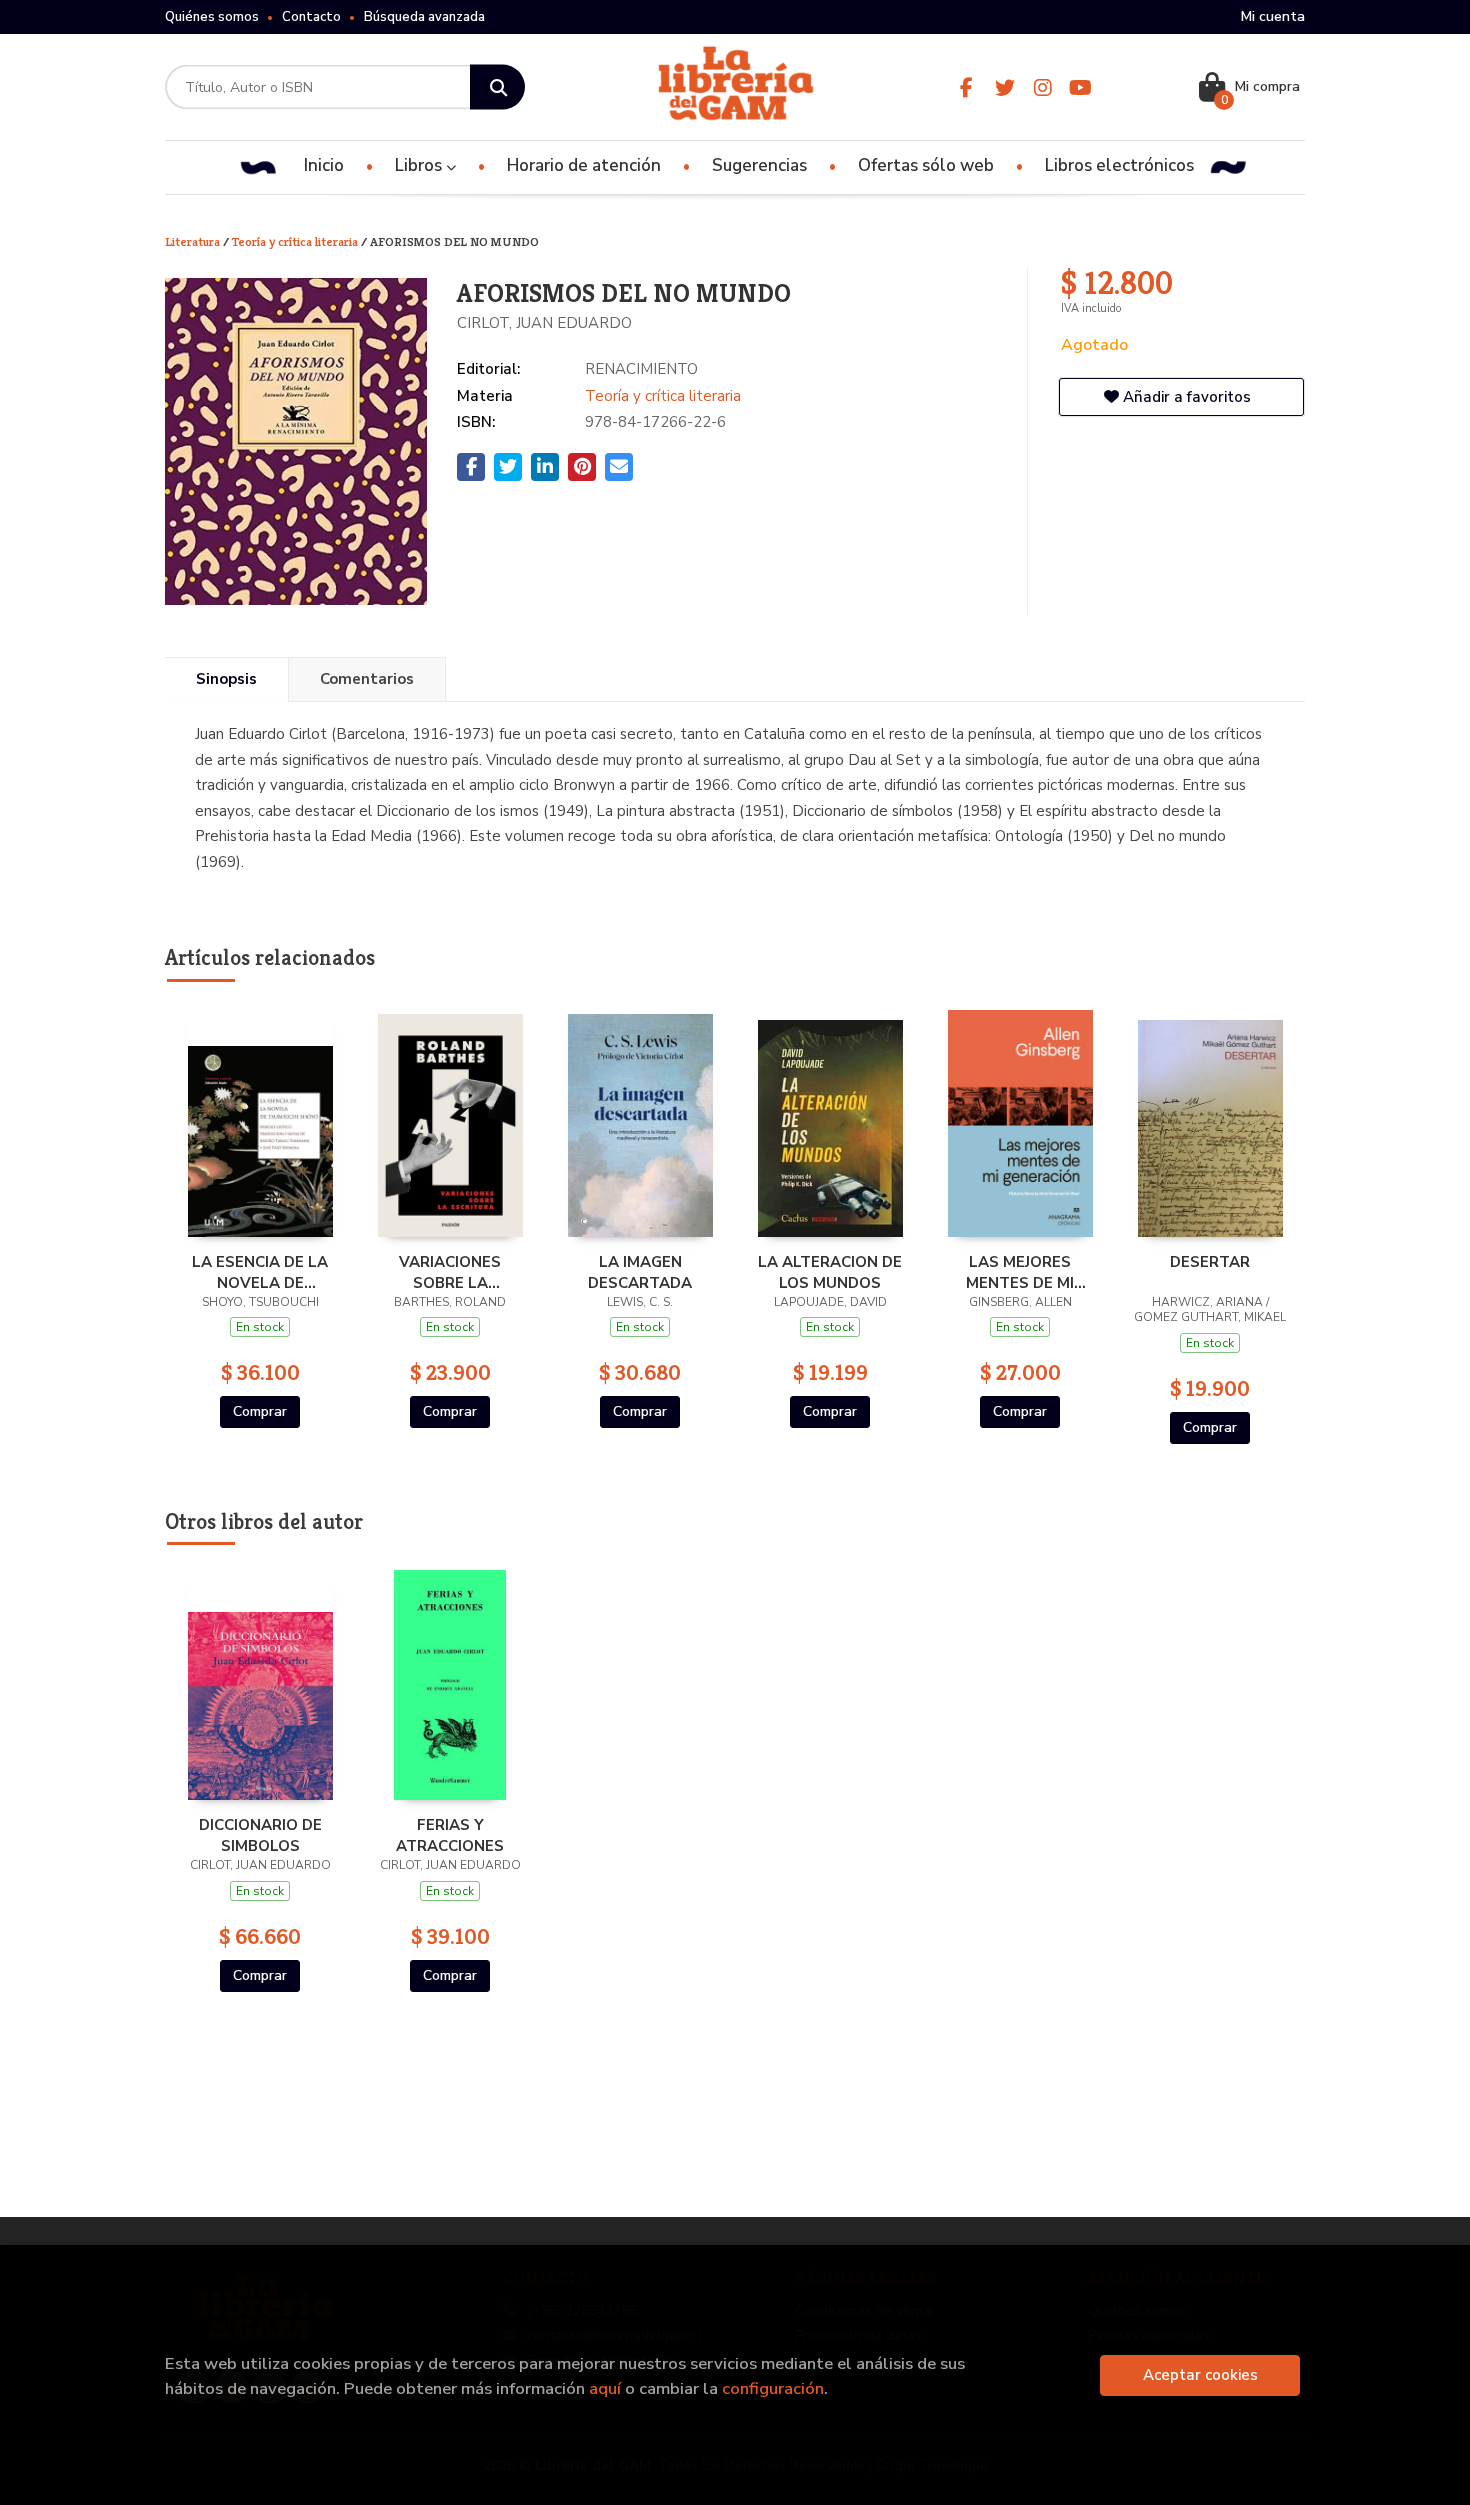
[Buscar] (497, 87)
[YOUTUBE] (1080, 87)
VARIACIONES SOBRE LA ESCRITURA (450, 1272)
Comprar (260, 1411)
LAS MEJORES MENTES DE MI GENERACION (1020, 1272)
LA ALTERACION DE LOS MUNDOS (830, 1272)
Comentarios (367, 679)
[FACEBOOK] (966, 87)
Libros (420, 165)
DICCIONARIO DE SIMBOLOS (260, 1835)
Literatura (194, 241)
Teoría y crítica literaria (296, 241)
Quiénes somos (212, 17)
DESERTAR (1210, 1262)
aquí (605, 2388)
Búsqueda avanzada (424, 17)
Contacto (311, 17)
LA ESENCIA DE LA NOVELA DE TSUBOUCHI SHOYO (260, 1272)
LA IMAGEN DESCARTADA (640, 1272)
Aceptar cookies (1200, 2375)
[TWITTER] (1004, 87)
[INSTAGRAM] (1042, 87)
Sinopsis (226, 679)
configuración (773, 2388)
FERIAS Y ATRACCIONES (450, 1835)
